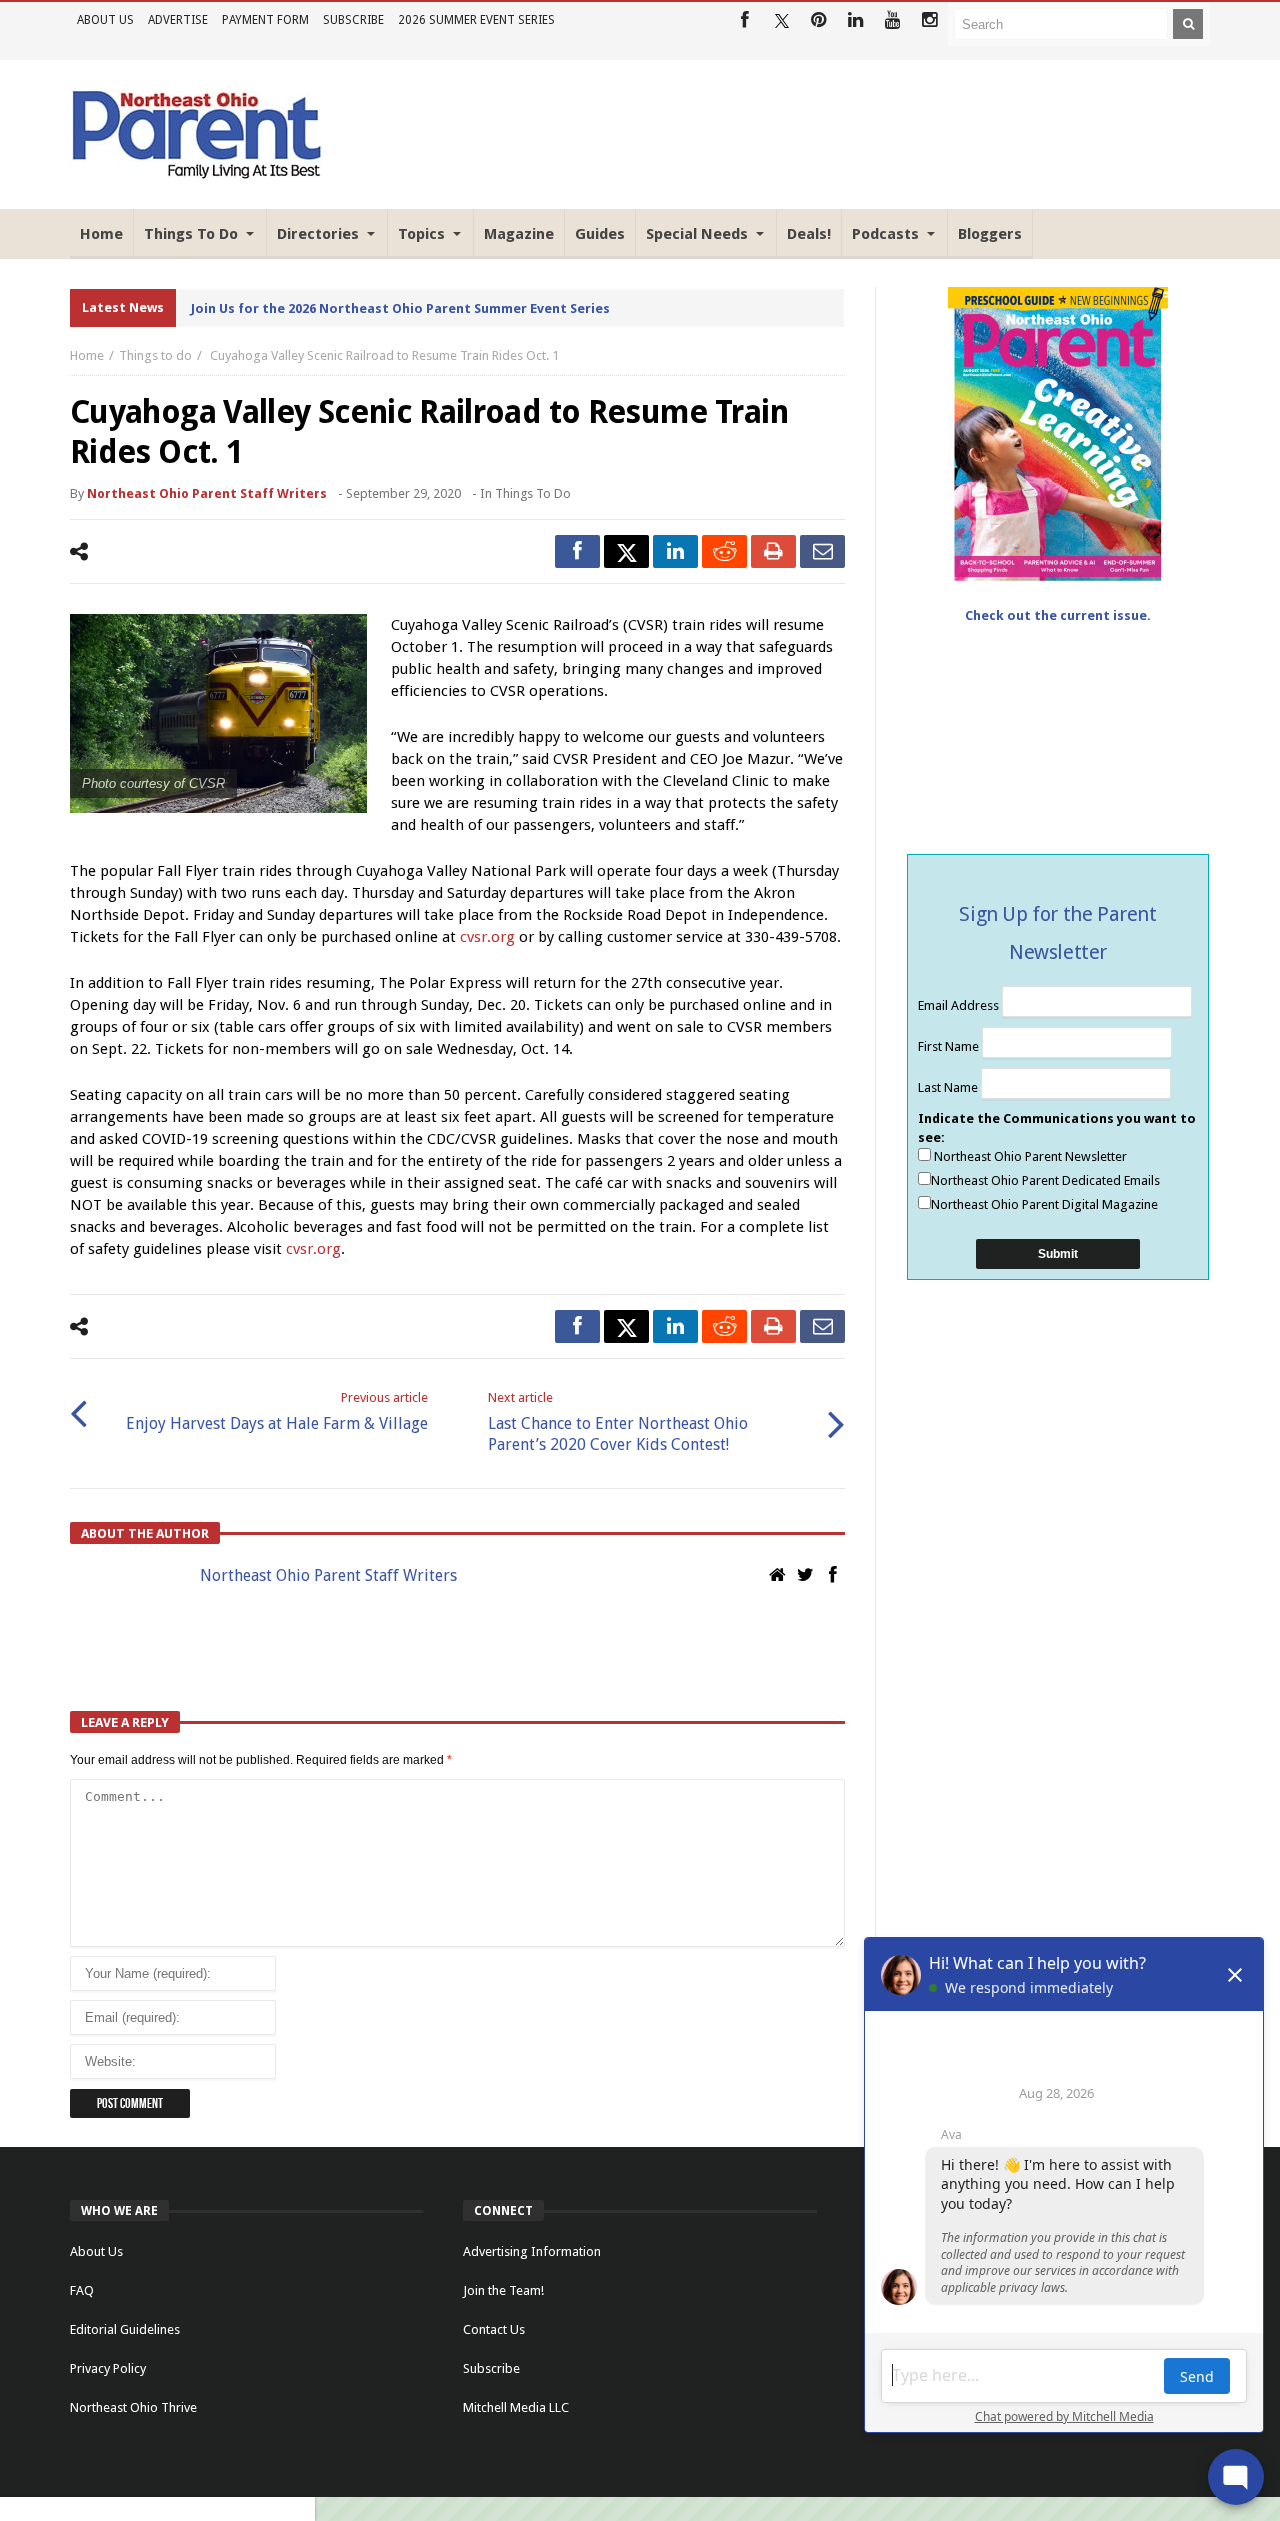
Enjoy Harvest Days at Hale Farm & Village (277, 1411)
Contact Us (494, 2329)
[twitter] (626, 551)
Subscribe (353, 20)
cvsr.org (487, 937)
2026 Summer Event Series (476, 20)
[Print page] (773, 551)
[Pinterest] (818, 20)
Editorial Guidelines (125, 2329)
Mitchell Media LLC (516, 2407)
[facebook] (577, 551)
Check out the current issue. (1058, 615)
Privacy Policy (108, 2368)
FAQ (82, 2290)
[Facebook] (744, 20)
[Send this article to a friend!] (822, 551)
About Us (105, 20)
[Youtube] (892, 20)
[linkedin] (675, 551)
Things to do (155, 355)
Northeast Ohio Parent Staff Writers (207, 493)
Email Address (960, 1005)
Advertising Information (532, 2251)
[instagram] (929, 20)
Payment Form (265, 20)
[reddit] (724, 551)
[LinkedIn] (855, 20)
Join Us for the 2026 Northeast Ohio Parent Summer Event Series (400, 308)
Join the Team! (503, 2290)
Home (87, 355)
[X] (781, 20)
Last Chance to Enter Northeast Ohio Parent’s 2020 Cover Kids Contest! (618, 1422)
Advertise (178, 20)
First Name (950, 1046)
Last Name (949, 1087)
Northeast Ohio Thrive (133, 2407)
